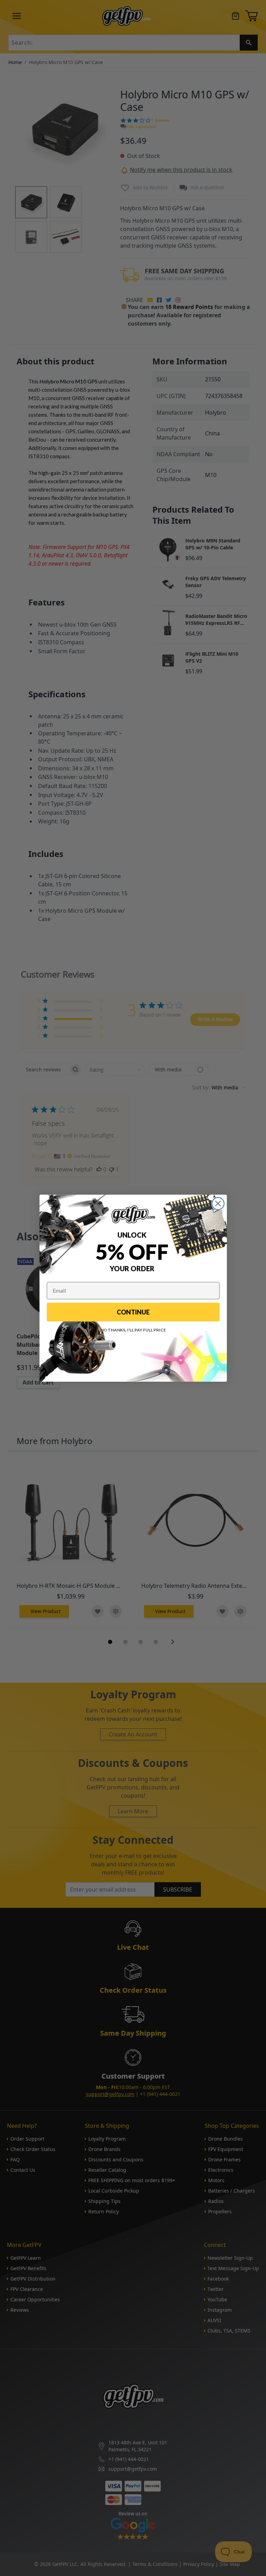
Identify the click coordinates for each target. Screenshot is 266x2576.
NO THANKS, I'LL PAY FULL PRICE (133, 1330)
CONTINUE (133, 1312)
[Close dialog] (218, 1203)
